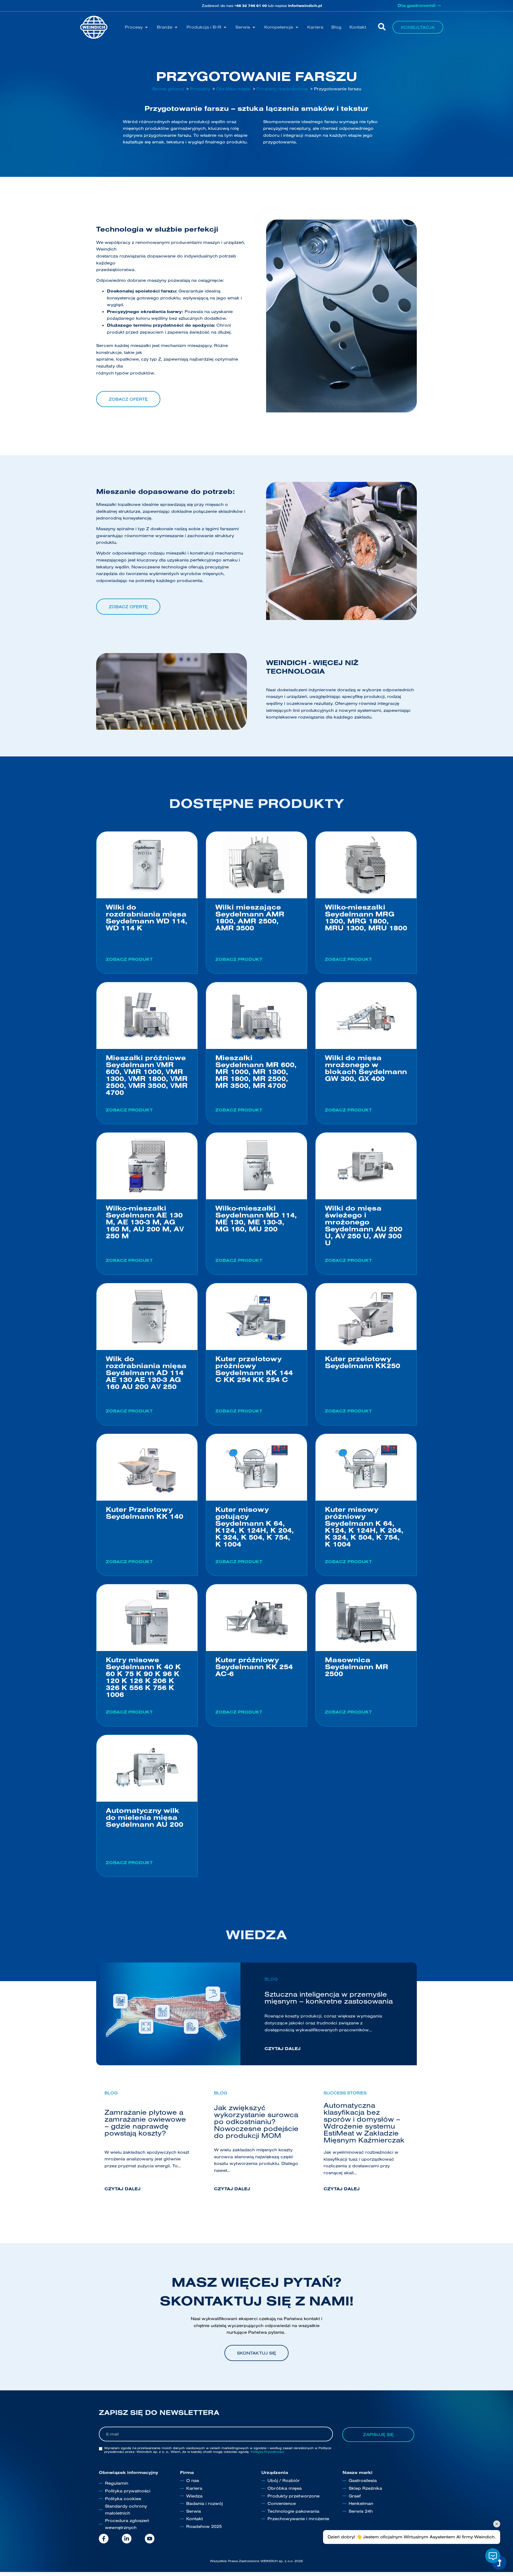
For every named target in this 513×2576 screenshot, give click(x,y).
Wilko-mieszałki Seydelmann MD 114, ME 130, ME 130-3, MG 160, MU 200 (256, 1218)
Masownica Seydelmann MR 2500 (357, 1667)
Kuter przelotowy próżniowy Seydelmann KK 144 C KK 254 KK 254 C (254, 1369)
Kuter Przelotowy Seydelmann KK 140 (145, 1513)
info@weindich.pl (305, 6)
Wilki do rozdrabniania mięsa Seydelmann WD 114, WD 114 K (147, 917)
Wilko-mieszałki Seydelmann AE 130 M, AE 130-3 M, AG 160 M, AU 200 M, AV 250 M (145, 1222)
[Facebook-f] (104, 2539)
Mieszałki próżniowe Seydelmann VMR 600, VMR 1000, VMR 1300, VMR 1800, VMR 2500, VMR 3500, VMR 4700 (147, 1075)
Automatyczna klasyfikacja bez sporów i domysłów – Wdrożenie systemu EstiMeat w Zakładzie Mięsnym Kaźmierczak (364, 2123)
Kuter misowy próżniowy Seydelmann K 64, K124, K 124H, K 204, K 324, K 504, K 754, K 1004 (364, 1527)
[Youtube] (150, 2539)
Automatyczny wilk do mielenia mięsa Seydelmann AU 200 (145, 1817)
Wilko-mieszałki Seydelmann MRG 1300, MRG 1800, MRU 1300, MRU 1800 (366, 917)
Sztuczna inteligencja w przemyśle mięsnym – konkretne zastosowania (329, 1998)
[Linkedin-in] (127, 2539)
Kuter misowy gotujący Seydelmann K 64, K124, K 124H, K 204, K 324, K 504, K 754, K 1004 (255, 1527)
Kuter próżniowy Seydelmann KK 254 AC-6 (254, 1667)
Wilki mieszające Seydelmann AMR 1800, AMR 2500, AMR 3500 (250, 917)
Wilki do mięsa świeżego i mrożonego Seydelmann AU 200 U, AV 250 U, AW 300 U (364, 1225)
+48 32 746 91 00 (251, 6)
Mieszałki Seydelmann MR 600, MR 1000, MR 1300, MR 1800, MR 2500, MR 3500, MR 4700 (256, 1072)
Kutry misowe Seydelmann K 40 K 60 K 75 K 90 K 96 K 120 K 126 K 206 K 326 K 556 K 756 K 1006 (143, 1677)
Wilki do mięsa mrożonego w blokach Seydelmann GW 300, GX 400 (366, 1068)
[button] (137, 27)
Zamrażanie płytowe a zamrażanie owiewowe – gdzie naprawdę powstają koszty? (145, 2123)
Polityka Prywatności (267, 2452)
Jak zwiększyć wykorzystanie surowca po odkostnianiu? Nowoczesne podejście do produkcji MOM (256, 2122)
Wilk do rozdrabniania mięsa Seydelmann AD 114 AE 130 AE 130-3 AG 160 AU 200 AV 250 (146, 1373)
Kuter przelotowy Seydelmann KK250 (363, 1362)
